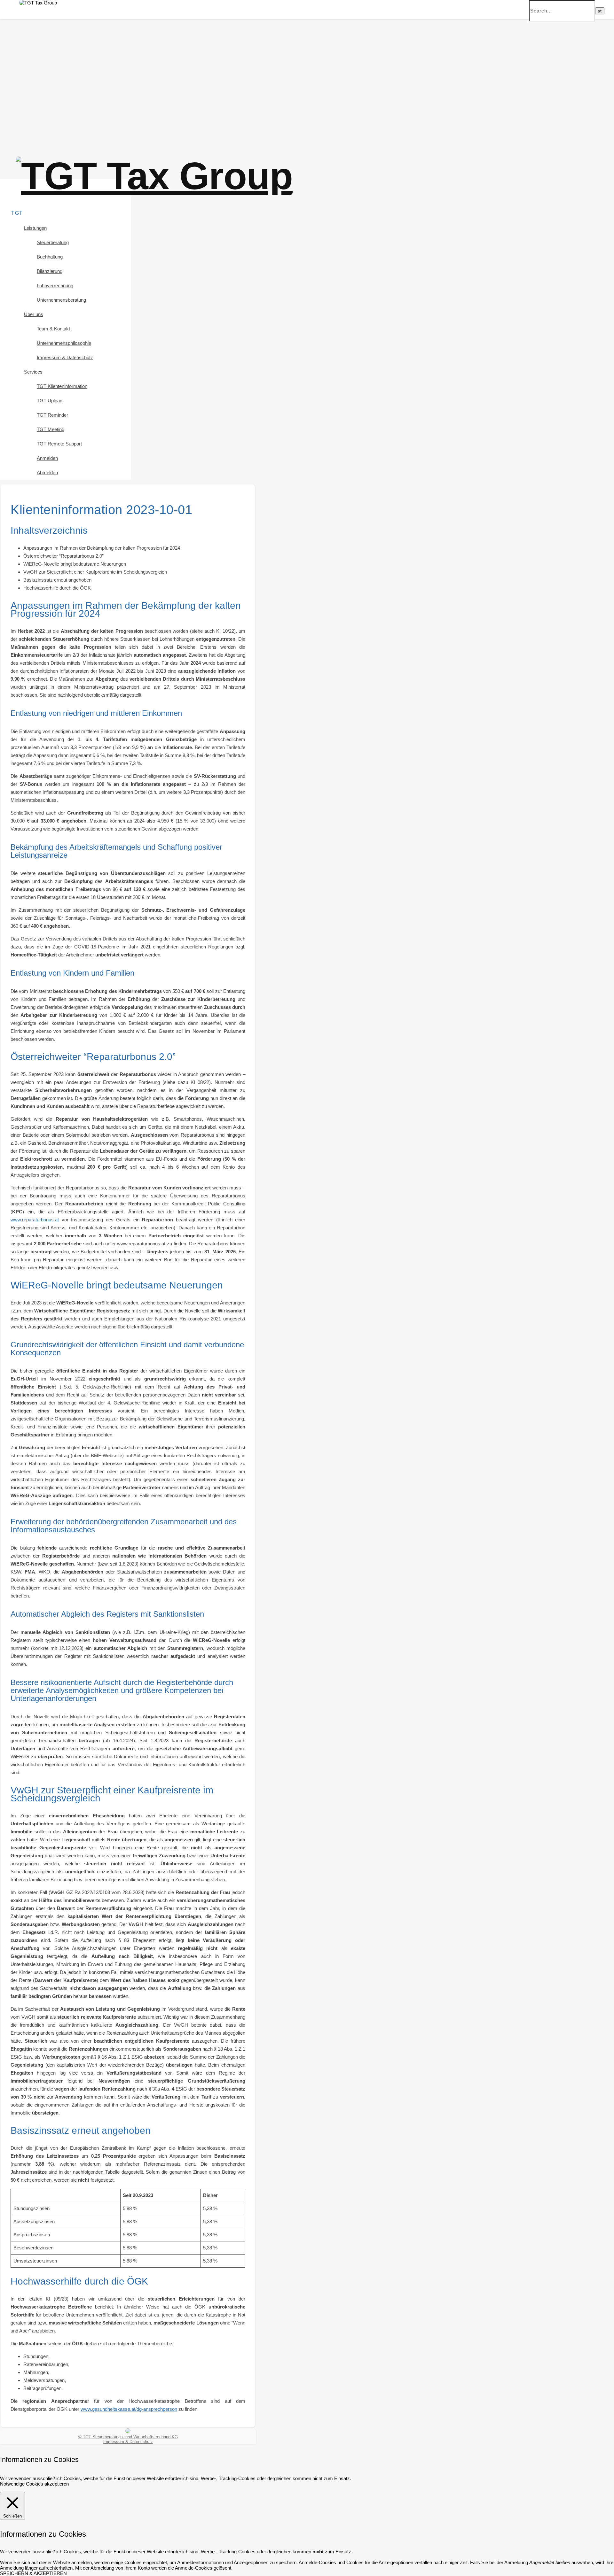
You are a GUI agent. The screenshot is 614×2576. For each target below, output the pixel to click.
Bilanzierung (50, 271)
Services (33, 372)
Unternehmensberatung (61, 300)
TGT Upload (50, 401)
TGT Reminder (52, 415)
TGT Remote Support (59, 444)
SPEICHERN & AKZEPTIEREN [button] (33, 2573)
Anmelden (47, 458)
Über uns (34, 314)
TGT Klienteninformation (62, 386)
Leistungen (35, 228)
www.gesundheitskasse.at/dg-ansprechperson (129, 2409)
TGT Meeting (51, 429)
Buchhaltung (50, 257)
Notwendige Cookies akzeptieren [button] (34, 2484)
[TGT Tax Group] (38, 3)
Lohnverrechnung (55, 286)
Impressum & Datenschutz (65, 357)
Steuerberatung (53, 242)
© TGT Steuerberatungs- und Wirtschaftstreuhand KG (128, 2437)
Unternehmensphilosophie (64, 343)
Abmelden (47, 472)
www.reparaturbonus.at (35, 1220)
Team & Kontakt (53, 329)
